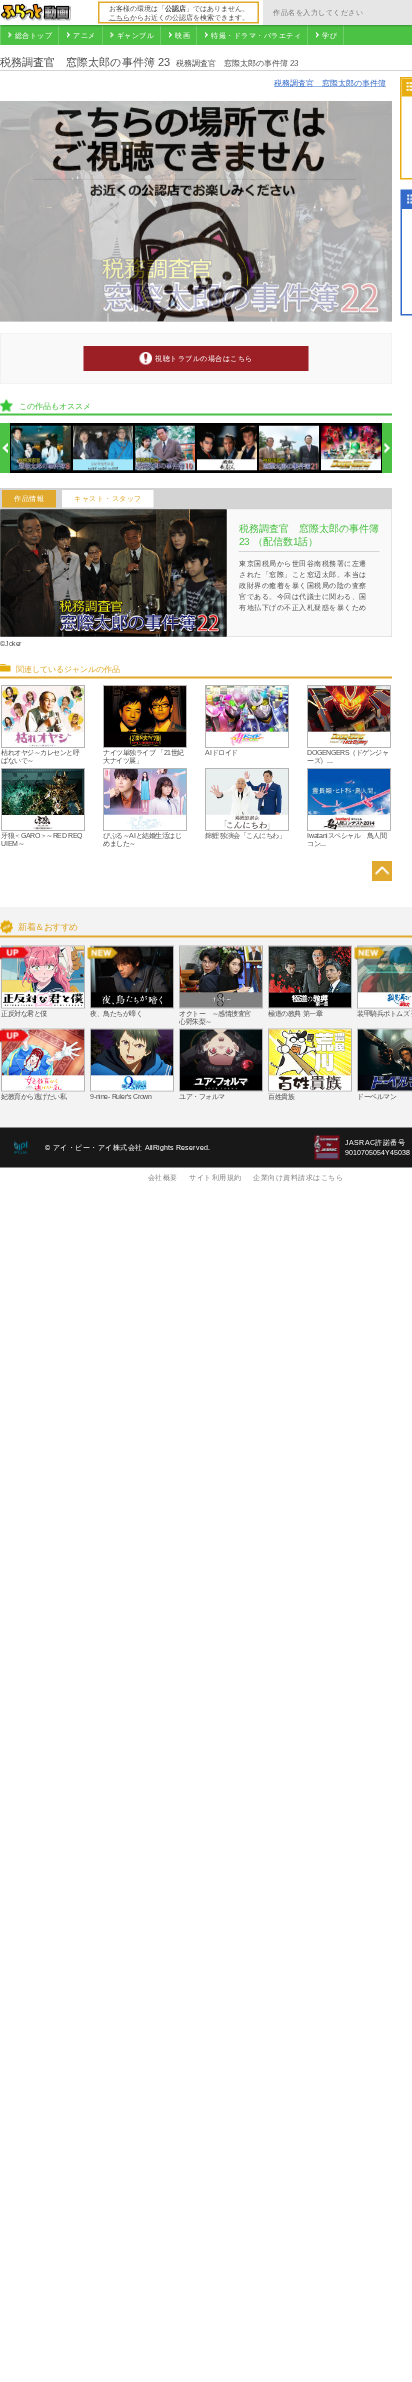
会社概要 (163, 1177)
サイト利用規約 (215, 1177)
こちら (119, 17)
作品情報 (29, 499)
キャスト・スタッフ (108, 499)
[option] (41, 448)
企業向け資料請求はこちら (298, 1177)
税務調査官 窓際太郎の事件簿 (330, 82)
